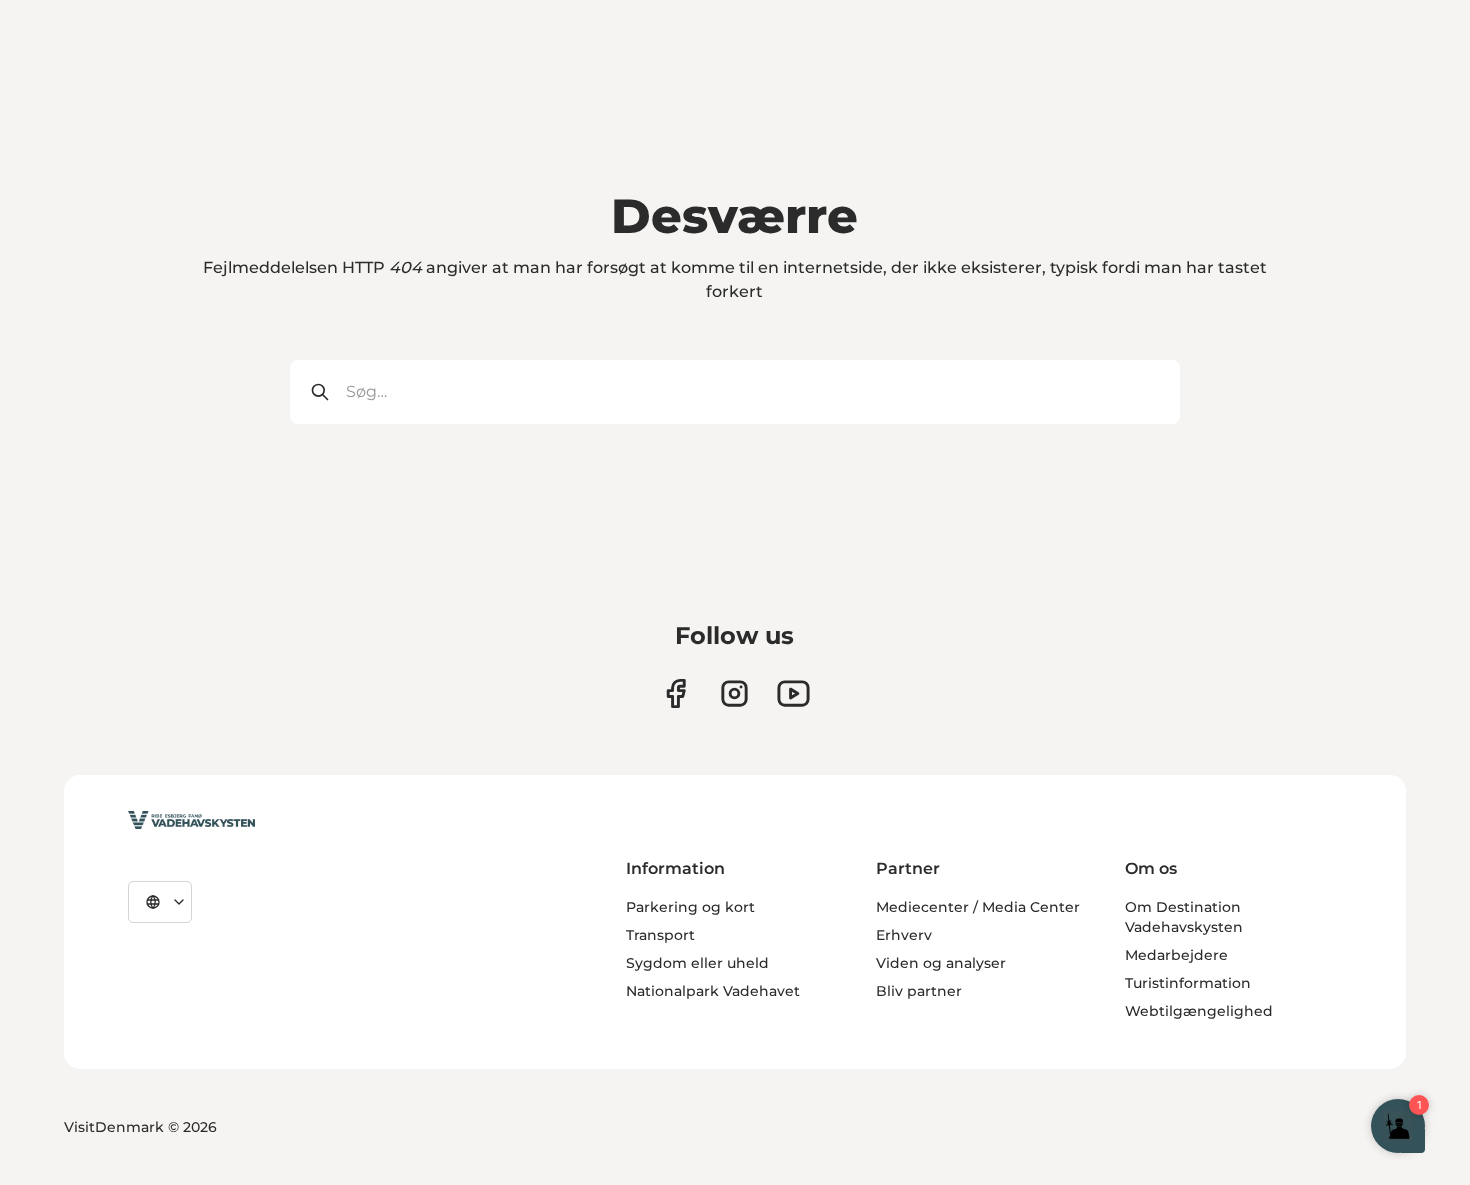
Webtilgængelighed (1199, 1011)
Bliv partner (919, 991)
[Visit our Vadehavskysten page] (675, 693)
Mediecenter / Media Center (978, 907)
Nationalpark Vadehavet (713, 991)
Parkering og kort (690, 907)
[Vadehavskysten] (191, 820)
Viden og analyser (941, 963)
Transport (660, 935)
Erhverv (904, 935)
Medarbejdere (1176, 955)
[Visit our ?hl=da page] (734, 693)
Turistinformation (1188, 983)
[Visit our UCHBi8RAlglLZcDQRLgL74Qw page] (793, 693)
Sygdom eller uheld (697, 963)
